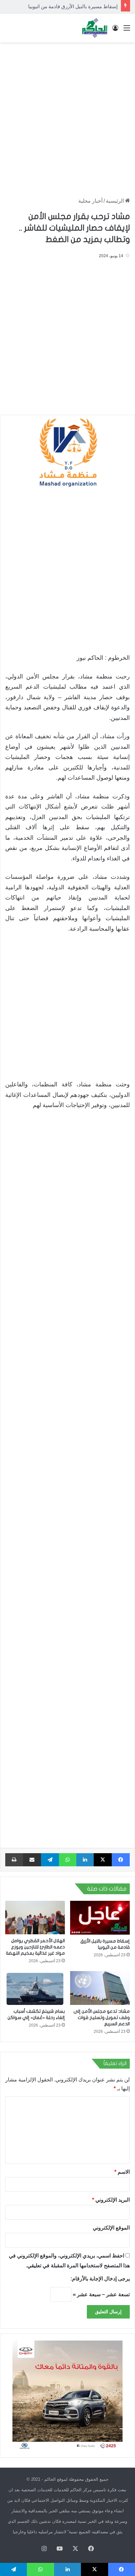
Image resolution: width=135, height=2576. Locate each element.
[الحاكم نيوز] (95, 28)
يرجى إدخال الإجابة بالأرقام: (100, 2279)
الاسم (122, 2172)
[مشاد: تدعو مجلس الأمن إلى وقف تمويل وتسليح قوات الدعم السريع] (100, 1988)
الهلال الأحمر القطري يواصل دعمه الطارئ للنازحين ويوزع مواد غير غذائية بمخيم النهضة (35, 1947)
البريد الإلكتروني (111, 2200)
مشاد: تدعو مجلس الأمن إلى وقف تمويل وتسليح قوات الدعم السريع (102, 2018)
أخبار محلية (90, 201)
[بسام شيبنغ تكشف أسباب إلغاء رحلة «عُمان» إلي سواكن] (35, 1988)
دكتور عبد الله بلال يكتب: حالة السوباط (78, 6)
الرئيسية (116, 201)
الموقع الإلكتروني (111, 2228)
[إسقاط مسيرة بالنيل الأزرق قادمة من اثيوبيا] (100, 1918)
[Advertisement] (67, 117)
